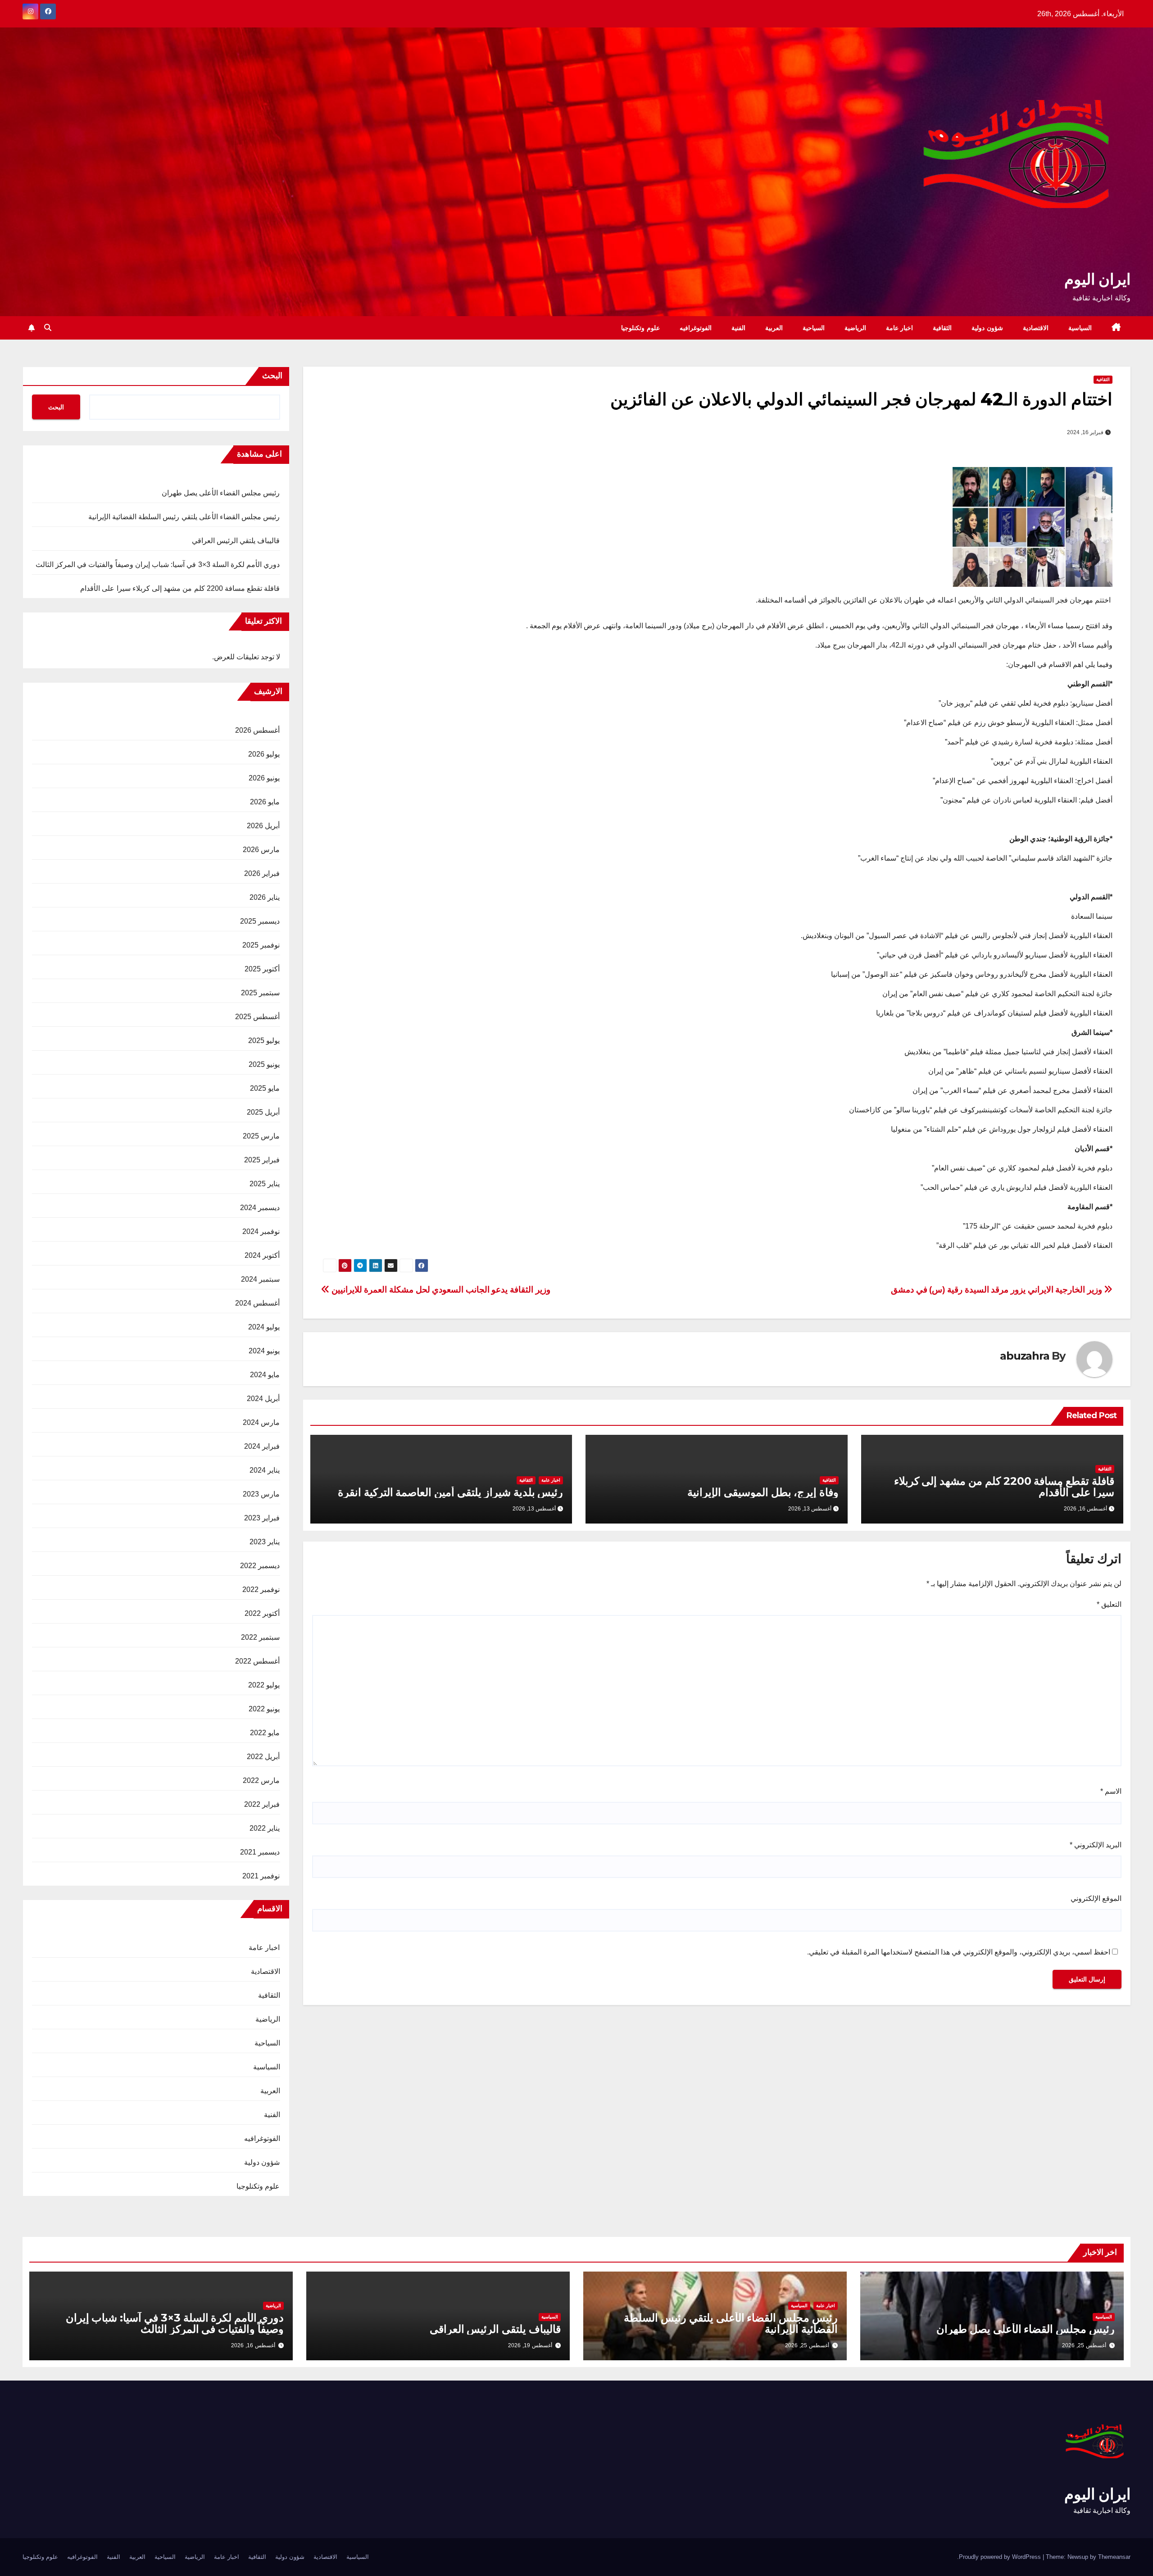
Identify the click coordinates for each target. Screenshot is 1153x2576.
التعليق (1109, 1604)
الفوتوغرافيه (696, 328)
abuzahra (1024, 1356)
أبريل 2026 (263, 826)
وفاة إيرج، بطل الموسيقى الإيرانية (763, 1492)
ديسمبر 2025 (260, 921)
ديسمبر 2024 (260, 1208)
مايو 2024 (265, 1375)
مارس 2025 (261, 1136)
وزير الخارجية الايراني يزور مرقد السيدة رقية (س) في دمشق (997, 1290)
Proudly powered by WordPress (1001, 2557)
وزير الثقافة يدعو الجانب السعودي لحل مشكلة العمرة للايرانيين (440, 1290)
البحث (272, 376)
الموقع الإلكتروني (1096, 1898)
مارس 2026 (261, 850)
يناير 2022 (265, 1828)
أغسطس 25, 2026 (1084, 2345)
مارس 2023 (261, 1494)
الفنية (738, 328)
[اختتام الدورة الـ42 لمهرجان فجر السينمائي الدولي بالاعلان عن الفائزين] (1033, 527)
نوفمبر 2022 (261, 1590)
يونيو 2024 (264, 1351)
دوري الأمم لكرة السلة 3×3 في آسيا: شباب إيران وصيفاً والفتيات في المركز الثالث (158, 565)
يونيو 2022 (264, 1709)
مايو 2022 (265, 1733)
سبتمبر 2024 (260, 1279)
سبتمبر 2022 (260, 1637)
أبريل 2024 (263, 1399)
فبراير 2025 (262, 1160)
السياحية (814, 328)
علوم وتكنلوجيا (640, 328)
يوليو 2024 (264, 1327)
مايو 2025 (265, 1088)
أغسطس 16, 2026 (253, 2345)
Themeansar (1114, 2557)
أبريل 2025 (263, 1112)
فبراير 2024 (262, 1446)
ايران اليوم (1097, 279)
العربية (774, 328)
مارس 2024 (261, 1422)
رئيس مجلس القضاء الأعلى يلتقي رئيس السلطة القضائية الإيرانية (184, 517)
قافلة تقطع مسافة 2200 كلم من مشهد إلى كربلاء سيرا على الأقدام (1004, 1487)
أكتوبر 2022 (262, 1613)
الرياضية (855, 328)
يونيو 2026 (264, 778)
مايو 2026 (265, 802)
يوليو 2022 (264, 1685)
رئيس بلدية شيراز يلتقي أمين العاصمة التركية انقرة (451, 1492)
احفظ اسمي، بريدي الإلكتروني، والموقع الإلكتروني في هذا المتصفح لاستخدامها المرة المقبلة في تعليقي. (959, 1952)
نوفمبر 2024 (261, 1231)
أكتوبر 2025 (262, 969)
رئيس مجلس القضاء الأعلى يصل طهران (221, 493)
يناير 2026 (265, 897)
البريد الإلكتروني (1096, 1845)
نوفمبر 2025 (261, 945)
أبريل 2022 (263, 1757)
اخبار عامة (900, 328)
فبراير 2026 (262, 873)
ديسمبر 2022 (260, 1566)
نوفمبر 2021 (261, 1876)
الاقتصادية (1036, 328)
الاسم (1111, 1791)
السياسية (1080, 328)
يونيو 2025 (264, 1064)
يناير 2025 (265, 1184)
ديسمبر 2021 (260, 1852)
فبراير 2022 (262, 1804)
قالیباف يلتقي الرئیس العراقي (236, 541)
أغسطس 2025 (257, 1017)
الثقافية (942, 328)
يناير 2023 (265, 1542)
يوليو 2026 (264, 754)
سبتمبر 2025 (260, 993)
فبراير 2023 (262, 1518)
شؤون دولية (987, 328)
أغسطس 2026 (257, 730)
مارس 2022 (261, 1780)
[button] (48, 328)
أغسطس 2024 (257, 1303)
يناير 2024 (265, 1470)
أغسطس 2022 (257, 1661)
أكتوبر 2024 (262, 1255)
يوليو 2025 (264, 1041)
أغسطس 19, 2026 (530, 2345)
